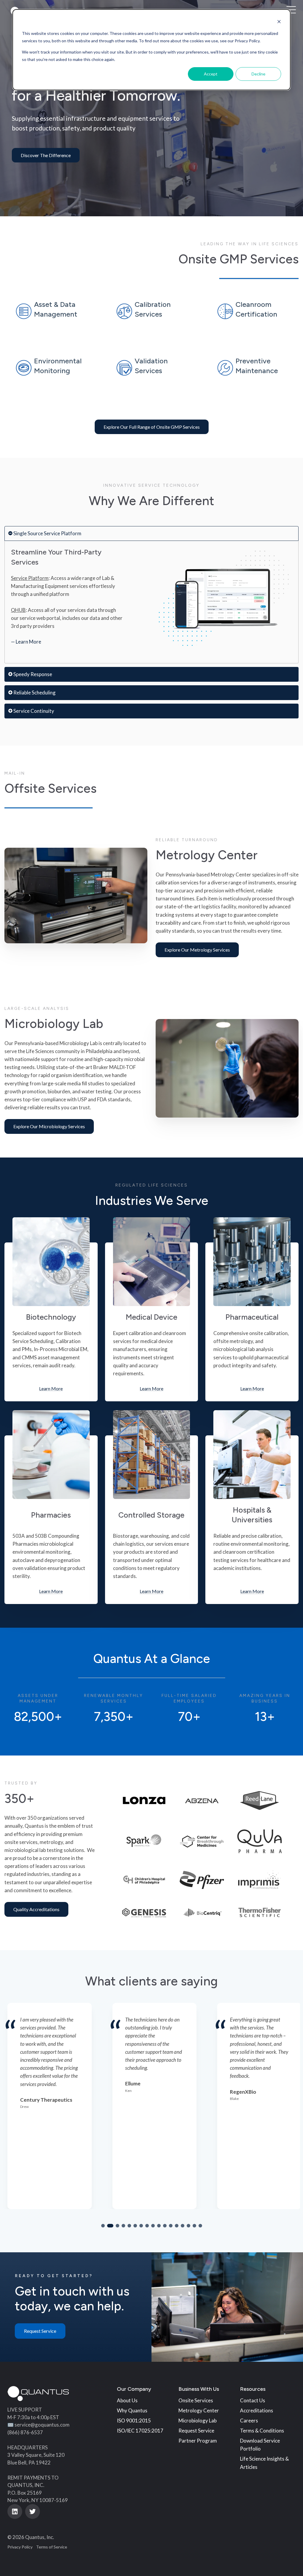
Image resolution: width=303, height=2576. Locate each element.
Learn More (51, 1389)
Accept (211, 74)
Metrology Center (199, 2410)
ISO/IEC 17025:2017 (140, 2431)
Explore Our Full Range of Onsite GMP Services (152, 427)
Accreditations (257, 2410)
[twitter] (33, 2511)
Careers (249, 2421)
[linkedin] (15, 2511)
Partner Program (198, 2441)
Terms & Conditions (262, 2431)
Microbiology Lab (198, 2421)
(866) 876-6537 (25, 2432)
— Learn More (26, 642)
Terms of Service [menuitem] (52, 2547)
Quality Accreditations (36, 1909)
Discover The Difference (46, 155)
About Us (127, 2400)
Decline (258, 74)
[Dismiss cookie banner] (279, 22)
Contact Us (253, 2400)
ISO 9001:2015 (134, 2421)
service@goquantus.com (42, 2425)
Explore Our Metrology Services (197, 950)
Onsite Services (196, 2400)
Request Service (40, 2331)
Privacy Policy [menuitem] (20, 2547)
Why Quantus (132, 2410)
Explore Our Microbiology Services (49, 1126)
